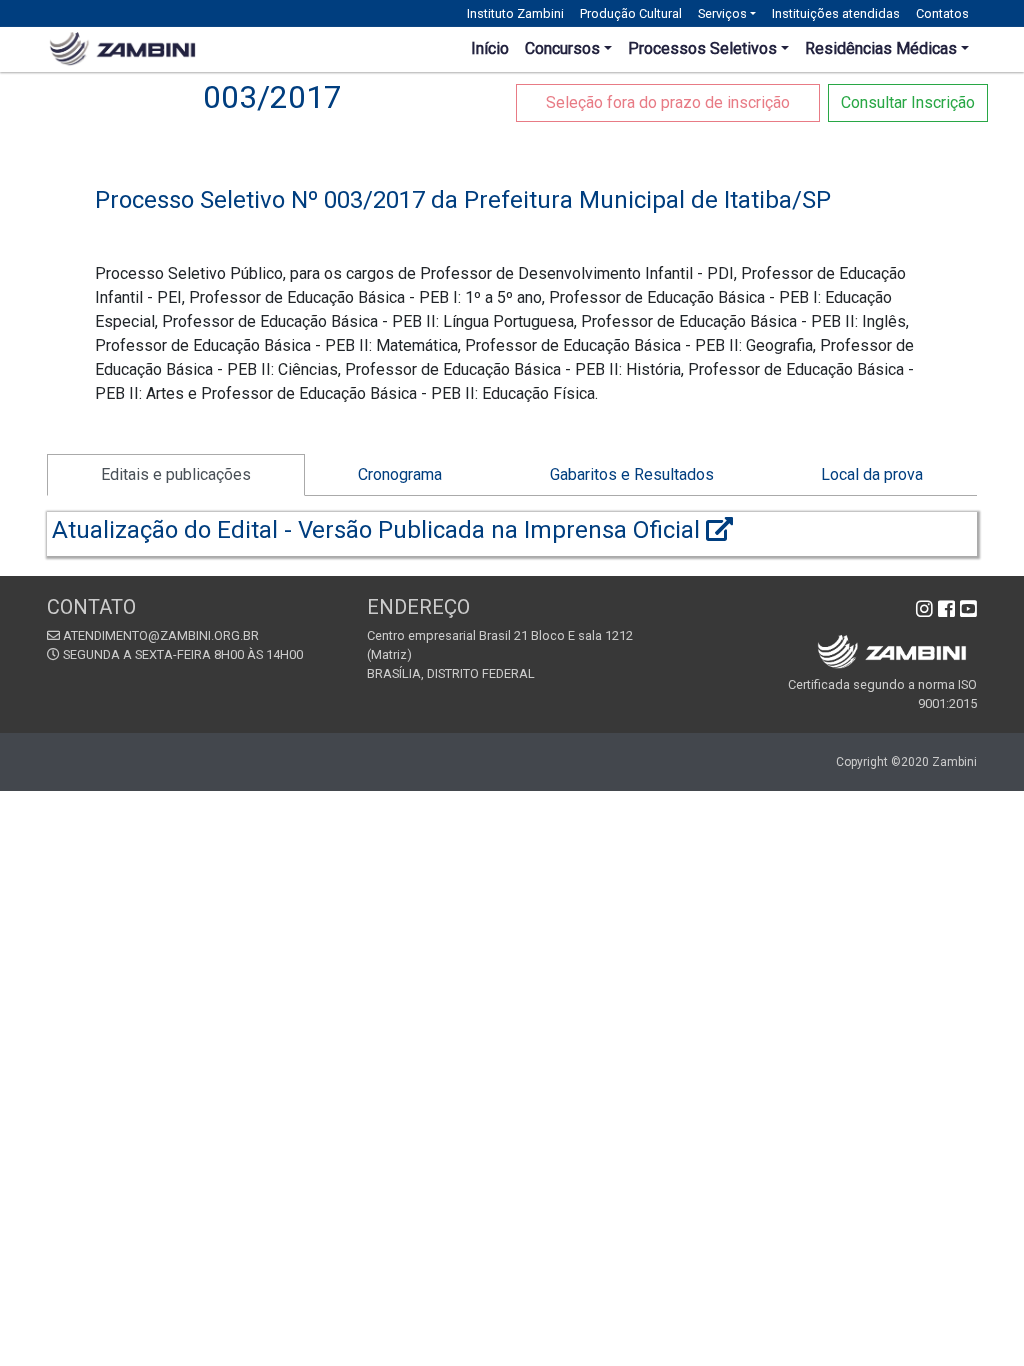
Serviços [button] (722, 13)
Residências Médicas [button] (881, 48)
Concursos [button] (562, 48)
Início (490, 48)
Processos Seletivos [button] (702, 48)
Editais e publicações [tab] (176, 474)
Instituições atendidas (836, 13)
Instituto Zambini (515, 13)
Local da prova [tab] (872, 474)
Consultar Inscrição (908, 102)
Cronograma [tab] (400, 474)
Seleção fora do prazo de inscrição (668, 102)
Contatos (942, 13)
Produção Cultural (631, 13)
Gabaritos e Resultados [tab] (632, 474)
